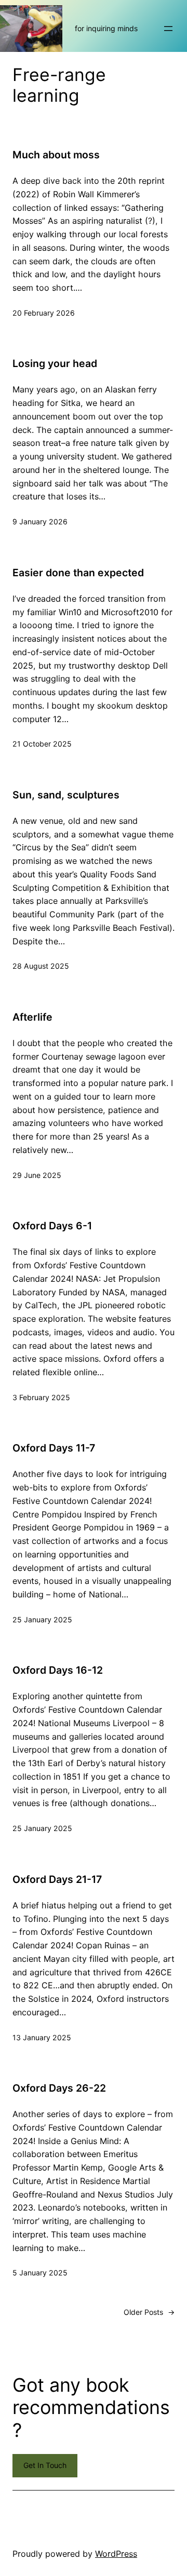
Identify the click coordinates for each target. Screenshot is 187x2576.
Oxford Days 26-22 (59, 2088)
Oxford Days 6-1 (52, 1226)
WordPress (116, 2554)
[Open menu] (168, 29)
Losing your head (55, 363)
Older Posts (149, 2312)
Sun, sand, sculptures (66, 795)
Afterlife (32, 1017)
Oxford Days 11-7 (54, 1448)
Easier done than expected (78, 573)
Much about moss (56, 155)
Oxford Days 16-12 (58, 1670)
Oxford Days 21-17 (57, 1879)
